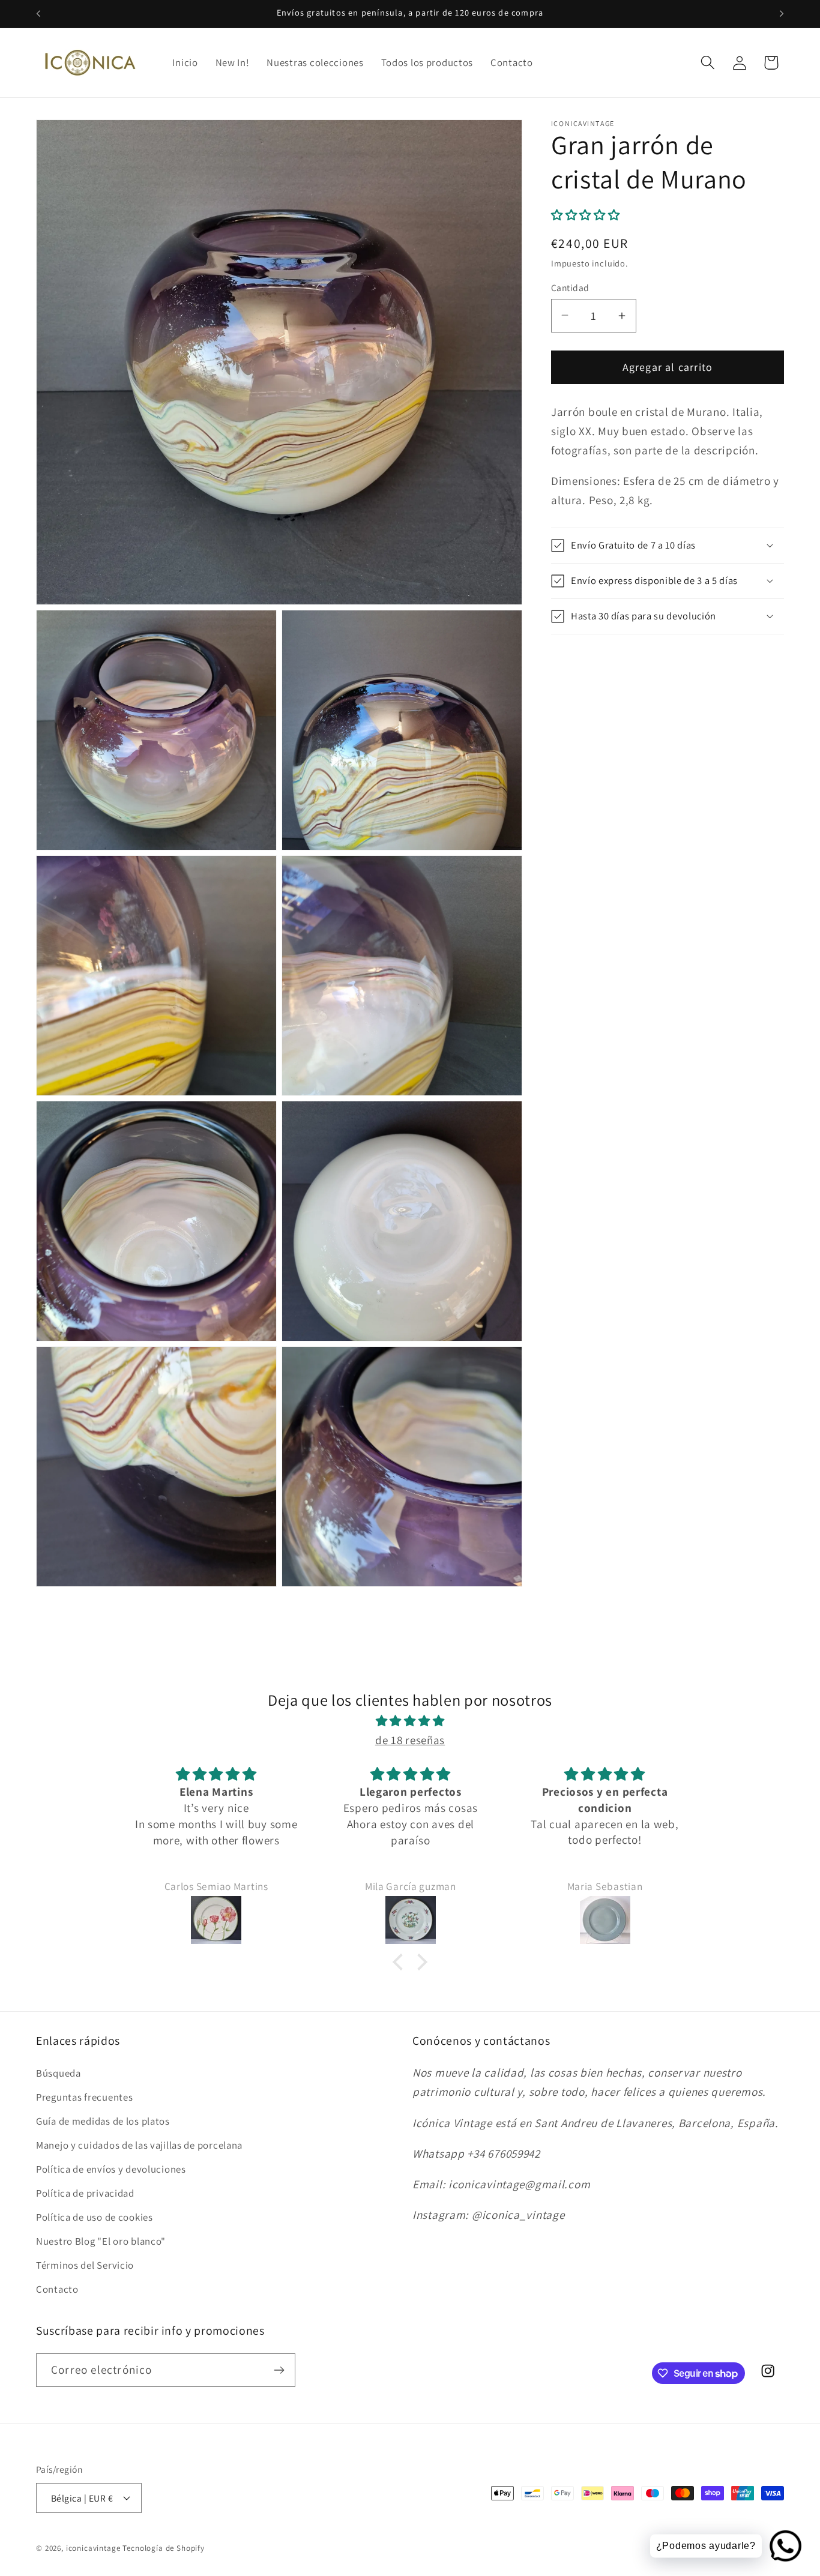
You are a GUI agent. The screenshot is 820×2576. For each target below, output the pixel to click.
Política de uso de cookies (95, 2217)
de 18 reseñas (410, 1740)
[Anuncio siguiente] (782, 14)
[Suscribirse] (279, 2370)
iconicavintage (93, 2548)
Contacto (57, 2289)
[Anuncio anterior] (38, 14)
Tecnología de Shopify (164, 2548)
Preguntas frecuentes (84, 2097)
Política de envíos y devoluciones (111, 2169)
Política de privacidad (85, 2193)
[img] (410, 1721)
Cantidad (570, 287)
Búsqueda (59, 2073)
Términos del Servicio (85, 2265)
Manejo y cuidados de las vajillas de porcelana (139, 2145)
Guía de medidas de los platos (103, 2121)
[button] (707, 63)
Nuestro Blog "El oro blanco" (101, 2241)
